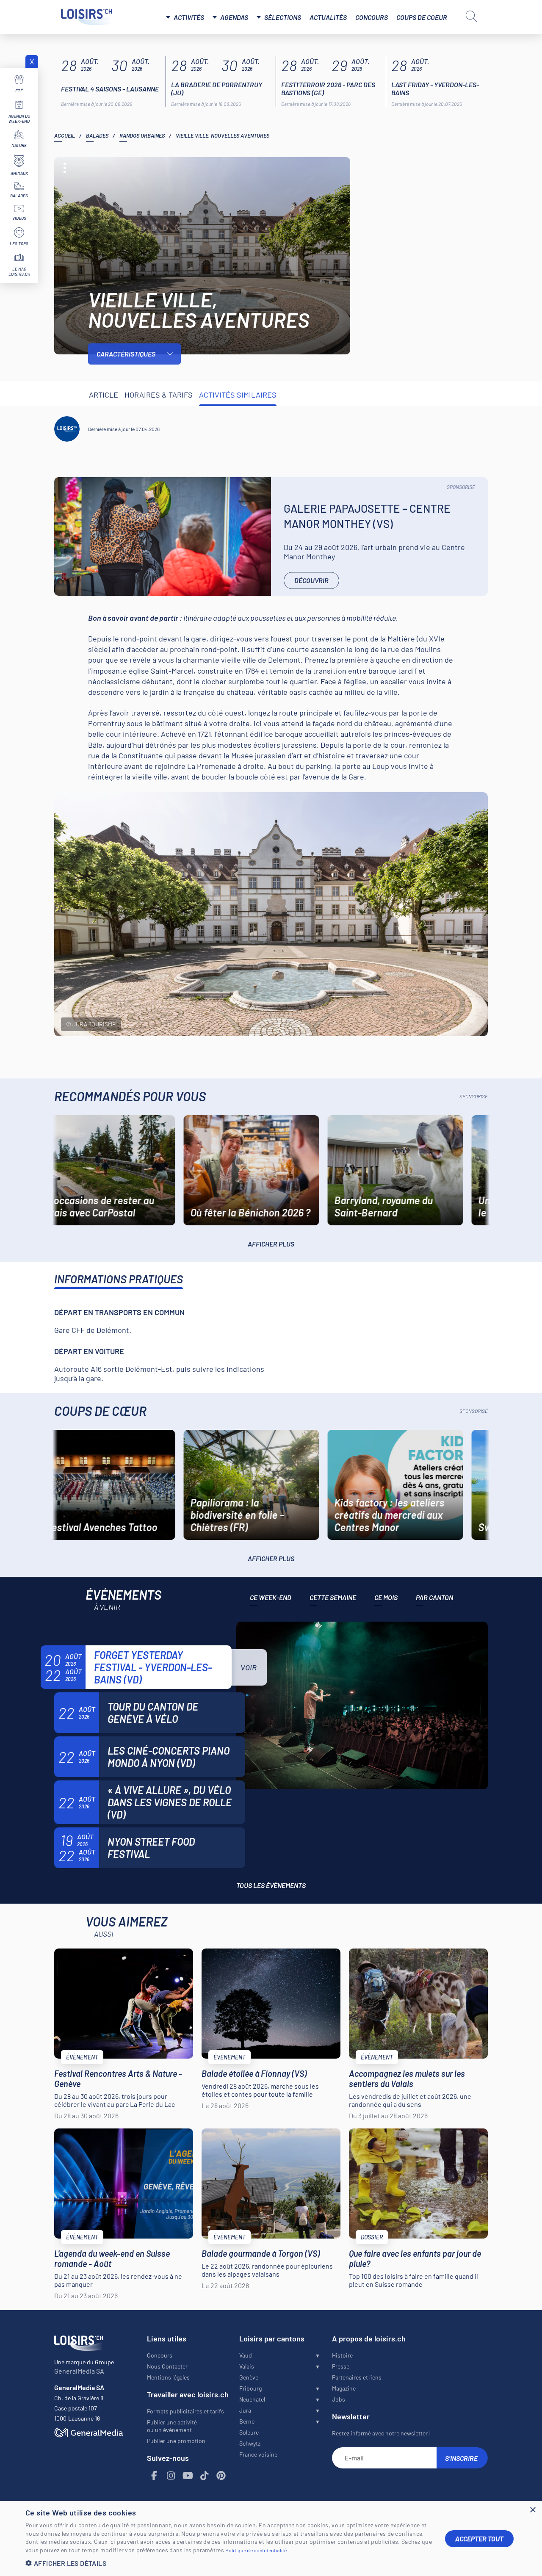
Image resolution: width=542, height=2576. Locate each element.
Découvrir (311, 580)
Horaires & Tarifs (159, 395)
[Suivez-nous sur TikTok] (205, 2476)
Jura (245, 2410)
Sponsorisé (461, 487)
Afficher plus (271, 1244)
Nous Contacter (167, 2366)
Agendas (234, 17)
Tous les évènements (271, 1885)
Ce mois (386, 1597)
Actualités (328, 17)
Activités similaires (238, 395)
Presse (341, 2366)
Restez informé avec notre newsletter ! (381, 2433)
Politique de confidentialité (256, 2550)
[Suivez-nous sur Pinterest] (221, 2476)
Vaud (246, 2355)
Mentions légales (168, 2377)
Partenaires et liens (357, 2377)
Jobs (339, 2399)
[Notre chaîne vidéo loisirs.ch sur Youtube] (188, 2476)
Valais (247, 2366)
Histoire (342, 2355)
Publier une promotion (176, 2441)
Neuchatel (252, 2399)
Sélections (283, 17)
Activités (189, 17)
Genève (249, 2377)
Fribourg (250, 2388)
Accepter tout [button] (479, 2539)
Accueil (65, 135)
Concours (372, 17)
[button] (229, 2563)
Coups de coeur (422, 17)
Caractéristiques (126, 354)
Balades (97, 135)
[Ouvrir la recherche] (471, 16)
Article (104, 395)
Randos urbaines (142, 135)
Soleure (249, 2432)
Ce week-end (271, 1597)
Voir (249, 1667)
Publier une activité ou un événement (172, 2426)
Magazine (344, 2388)
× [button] (532, 2510)
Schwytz (250, 2443)
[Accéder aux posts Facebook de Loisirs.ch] (155, 2476)
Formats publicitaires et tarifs (185, 2411)
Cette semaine (333, 1597)
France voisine (258, 2454)
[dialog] (271, 2539)
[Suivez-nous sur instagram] (171, 2476)
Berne (247, 2421)
